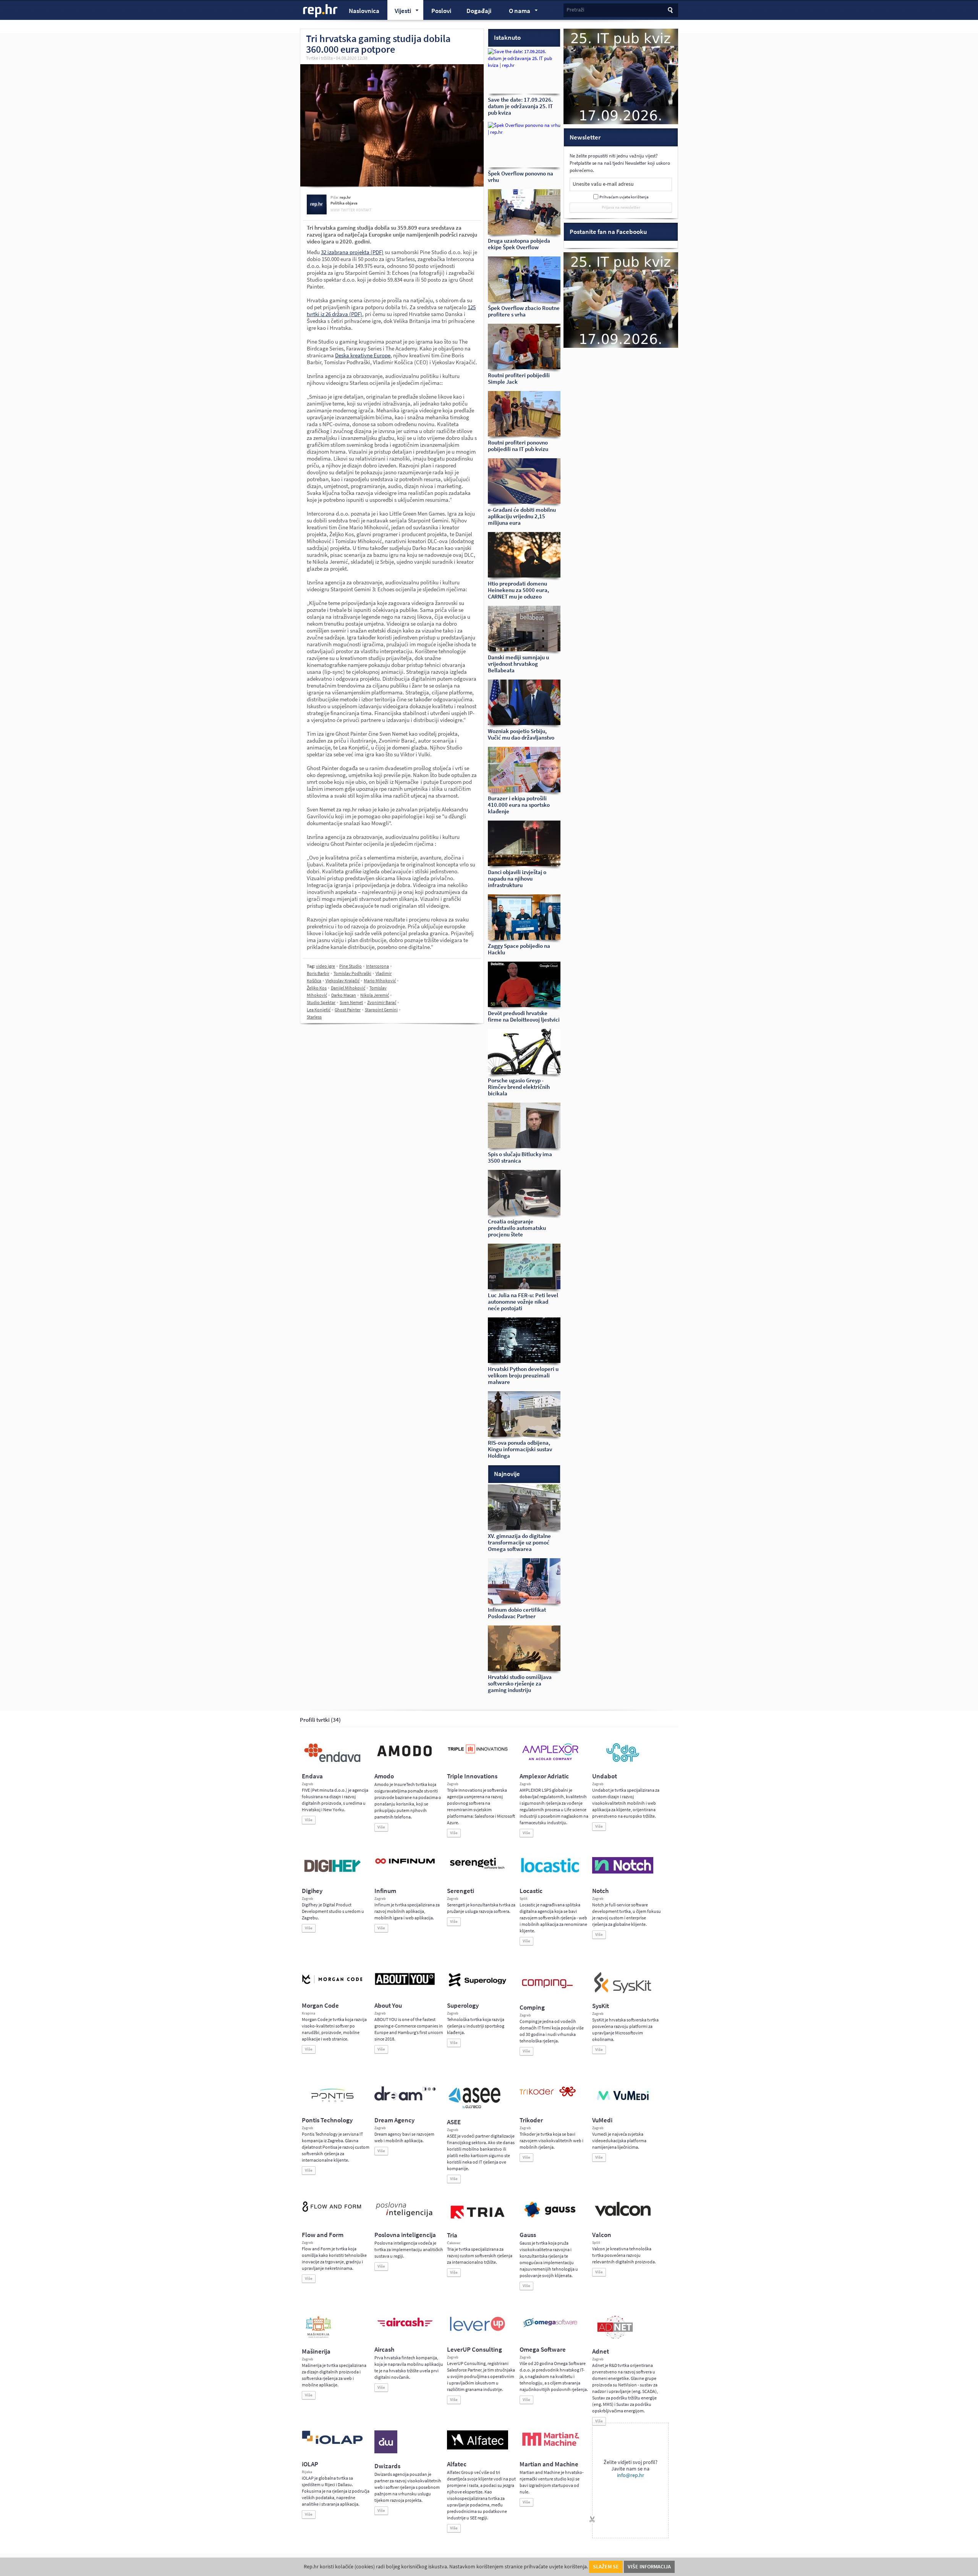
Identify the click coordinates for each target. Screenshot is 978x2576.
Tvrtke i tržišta (319, 58)
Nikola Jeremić (375, 995)
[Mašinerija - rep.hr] (318, 2337)
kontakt (364, 210)
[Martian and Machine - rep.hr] (550, 2446)
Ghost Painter (348, 1010)
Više (309, 1820)
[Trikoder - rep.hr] (548, 2095)
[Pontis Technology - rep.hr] (332, 2103)
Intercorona (377, 966)
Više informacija (649, 2567)
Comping (532, 2007)
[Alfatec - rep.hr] (478, 2448)
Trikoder (531, 2120)
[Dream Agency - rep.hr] (405, 2099)
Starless (314, 1017)
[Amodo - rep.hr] (405, 1758)
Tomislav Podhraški (352, 973)
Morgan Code (320, 2006)
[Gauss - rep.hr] (550, 2217)
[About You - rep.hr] (405, 1985)
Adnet (601, 2351)
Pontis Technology (327, 2120)
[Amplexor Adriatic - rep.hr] (550, 1759)
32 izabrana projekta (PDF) (352, 252)
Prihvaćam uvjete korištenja (624, 197)
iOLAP (310, 2464)
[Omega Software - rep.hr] (550, 2328)
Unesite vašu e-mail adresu (603, 184)
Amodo (384, 1776)
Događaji (479, 11)
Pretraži (575, 10)
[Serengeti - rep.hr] (478, 1869)
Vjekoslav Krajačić (342, 981)
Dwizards (387, 2466)
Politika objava (344, 203)
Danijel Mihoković (348, 988)
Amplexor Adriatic (544, 1776)
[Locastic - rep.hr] (550, 1872)
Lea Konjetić (319, 1010)
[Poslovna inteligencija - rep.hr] (405, 2217)
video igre (325, 966)
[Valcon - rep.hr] (623, 2215)
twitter (348, 210)
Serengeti (461, 1891)
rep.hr (321, 11)
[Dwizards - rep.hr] (386, 2452)
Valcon (602, 2235)
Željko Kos (317, 988)
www (335, 210)
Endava (312, 1776)
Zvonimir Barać (382, 1002)
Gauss (528, 2235)
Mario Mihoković (380, 981)
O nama (516, 12)
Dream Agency (394, 2120)
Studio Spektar (321, 1002)
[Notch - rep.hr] (623, 1872)
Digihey (312, 1891)
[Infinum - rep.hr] (405, 1864)
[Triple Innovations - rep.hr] (478, 1754)
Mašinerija (316, 2351)
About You (388, 2006)
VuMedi (602, 2120)
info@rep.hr (631, 2475)
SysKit (601, 2006)
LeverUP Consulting (474, 2350)
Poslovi (441, 11)
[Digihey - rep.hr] (332, 1873)
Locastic (531, 1891)
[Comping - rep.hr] (548, 1993)
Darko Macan (344, 995)
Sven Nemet (351, 1002)
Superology (463, 2006)
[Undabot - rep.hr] (623, 1761)
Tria (452, 2235)
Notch (600, 1891)
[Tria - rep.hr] (478, 2221)
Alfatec (457, 2464)
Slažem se (606, 2567)
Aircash (384, 2350)
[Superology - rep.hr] (478, 1986)
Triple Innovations (472, 1776)
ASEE (454, 2122)
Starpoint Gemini (381, 1010)
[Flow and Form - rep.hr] (332, 2211)
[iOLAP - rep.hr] (332, 2443)
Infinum (385, 1891)
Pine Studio (351, 966)
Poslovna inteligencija (405, 2235)
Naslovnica (364, 11)
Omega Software (543, 2350)
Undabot (605, 1776)
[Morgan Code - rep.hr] (332, 1985)
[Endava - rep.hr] (332, 1762)
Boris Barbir (318, 973)
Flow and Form (323, 2235)
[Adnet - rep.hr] (615, 2337)
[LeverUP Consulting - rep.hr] (478, 2330)
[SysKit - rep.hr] (623, 1992)
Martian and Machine (549, 2464)
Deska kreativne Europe (363, 355)
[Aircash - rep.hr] (405, 2328)
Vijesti (399, 12)
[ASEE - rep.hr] (476, 2108)
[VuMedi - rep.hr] (623, 2103)
